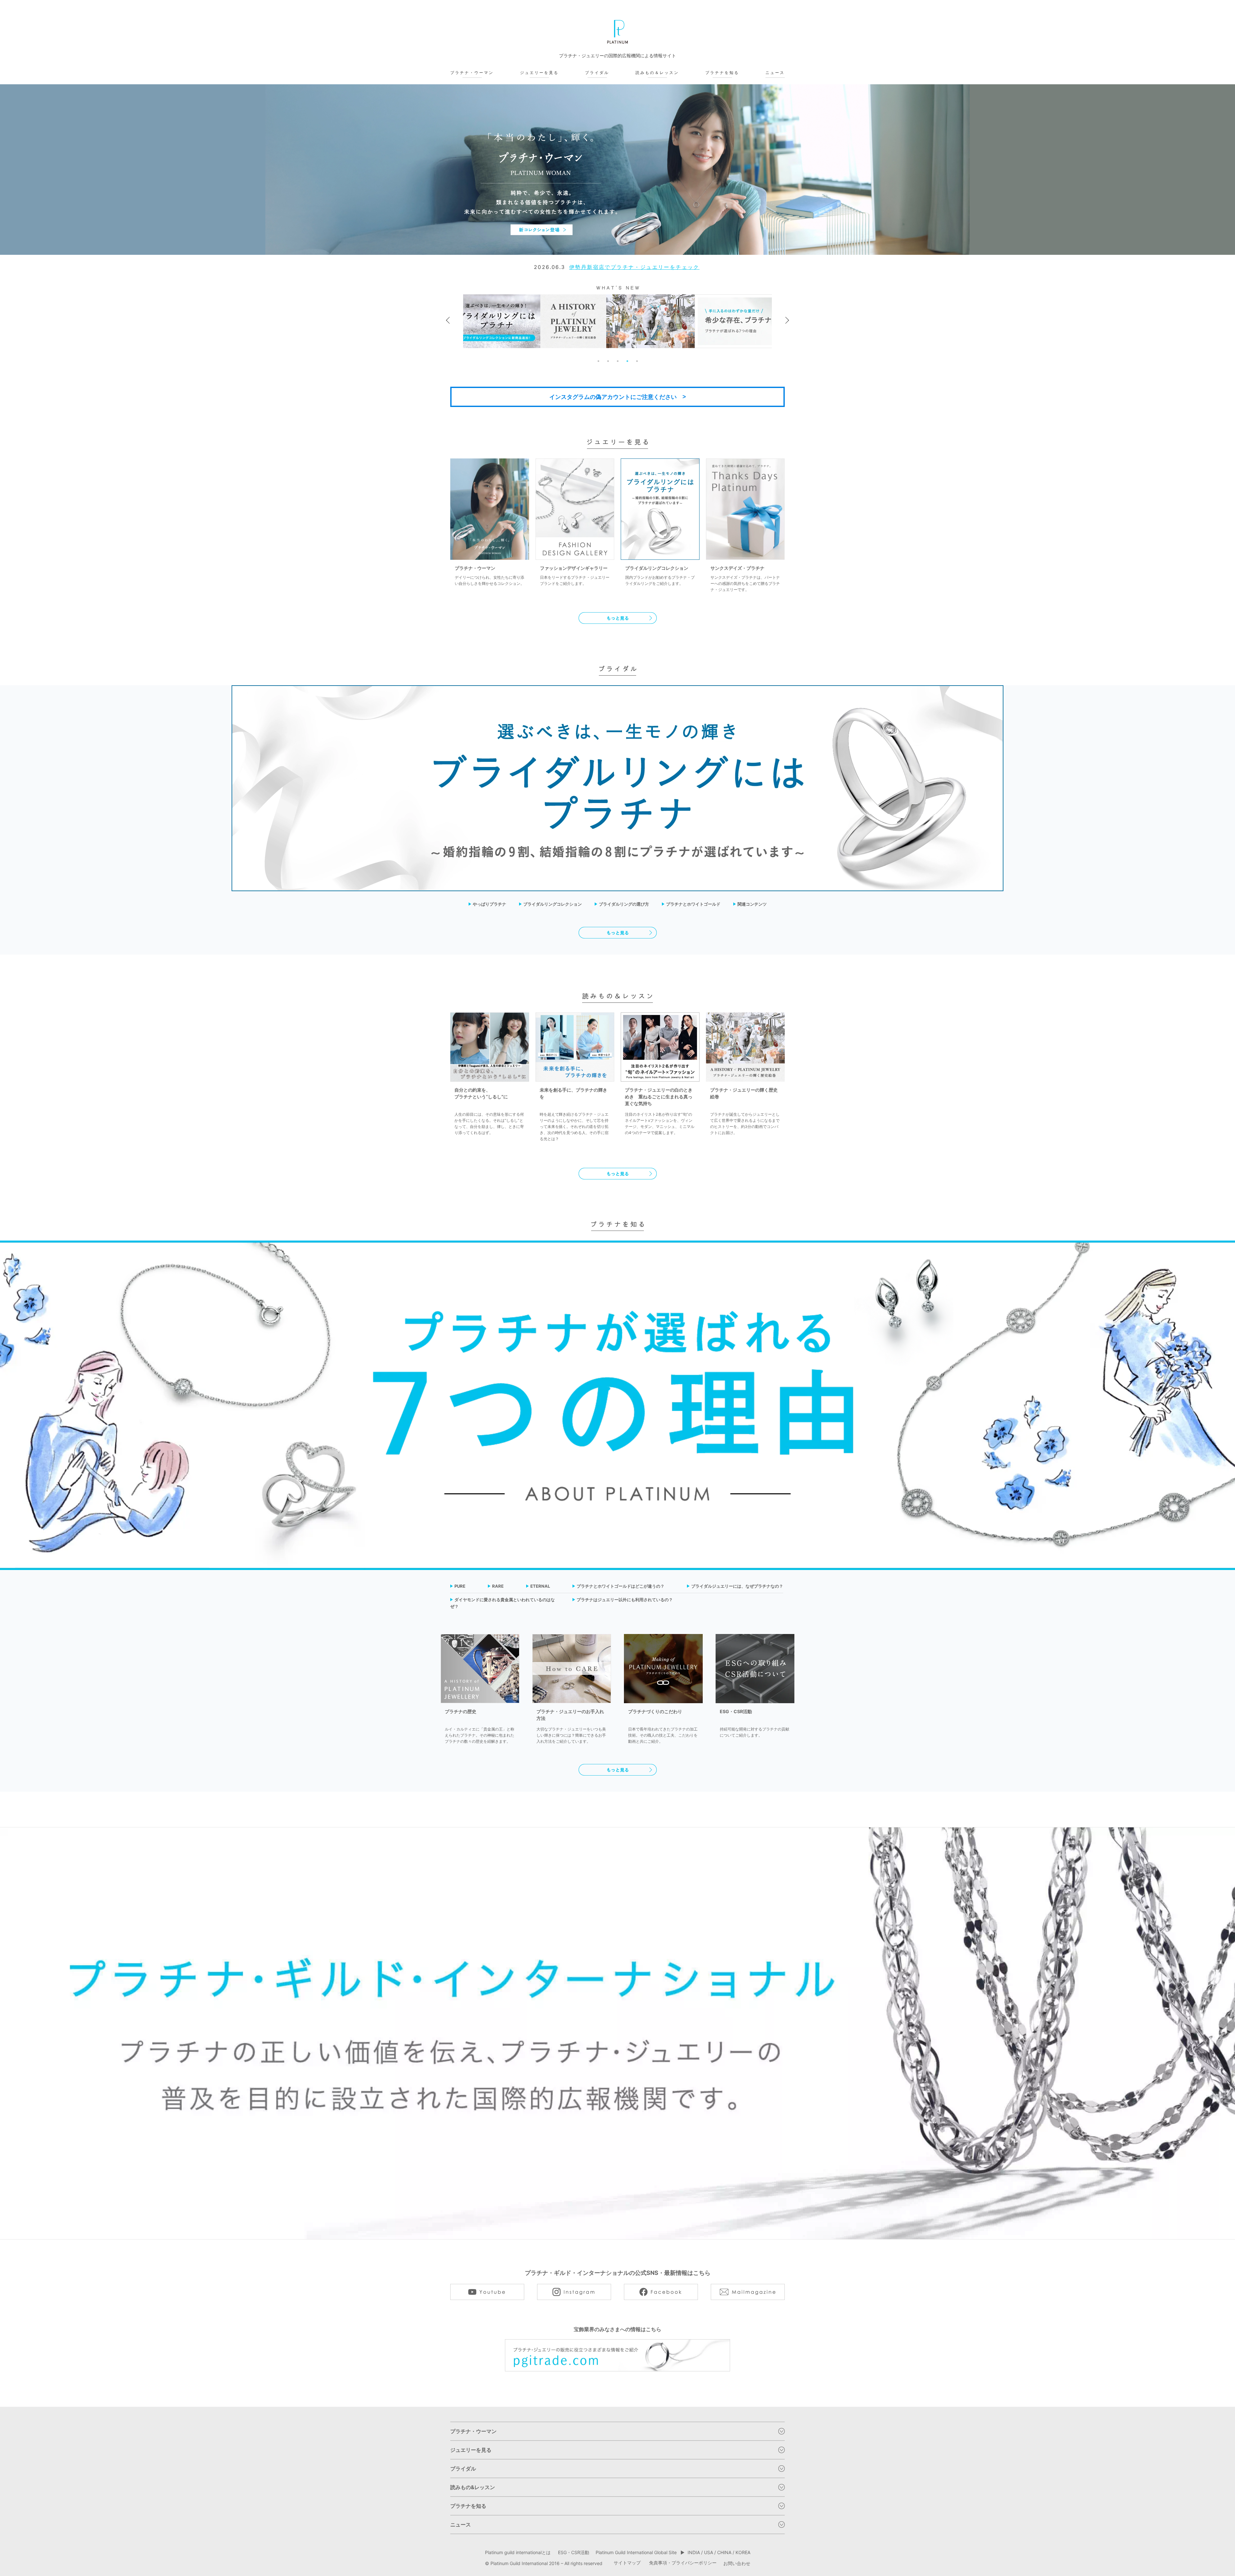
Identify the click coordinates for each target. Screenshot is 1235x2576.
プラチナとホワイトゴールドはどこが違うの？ (621, 1586)
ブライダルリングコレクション (553, 904)
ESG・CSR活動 (574, 2552)
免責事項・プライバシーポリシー (683, 2563)
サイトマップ (627, 2563)
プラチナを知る (722, 73)
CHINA (724, 2552)
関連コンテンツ (752, 904)
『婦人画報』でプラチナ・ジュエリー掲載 (635, 267)
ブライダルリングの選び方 (624, 904)
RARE (498, 1586)
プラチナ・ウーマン (472, 73)
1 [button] (598, 361)
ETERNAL (540, 1586)
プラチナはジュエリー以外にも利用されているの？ (625, 1600)
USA (709, 2552)
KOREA (743, 2552)
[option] (617, 170)
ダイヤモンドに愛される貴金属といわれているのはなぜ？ (503, 1603)
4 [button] (627, 361)
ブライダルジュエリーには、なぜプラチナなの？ (737, 1586)
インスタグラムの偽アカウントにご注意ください (613, 397)
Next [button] (786, 320)
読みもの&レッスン (473, 2487)
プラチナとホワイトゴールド (693, 904)
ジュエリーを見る (539, 73)
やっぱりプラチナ (489, 904)
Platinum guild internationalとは (518, 2552)
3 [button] (617, 361)
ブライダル (597, 73)
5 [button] (637, 361)
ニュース (775, 73)
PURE (460, 1586)
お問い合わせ (737, 2563)
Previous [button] (449, 320)
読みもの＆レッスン (657, 73)
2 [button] (608, 361)
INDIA (694, 2552)
